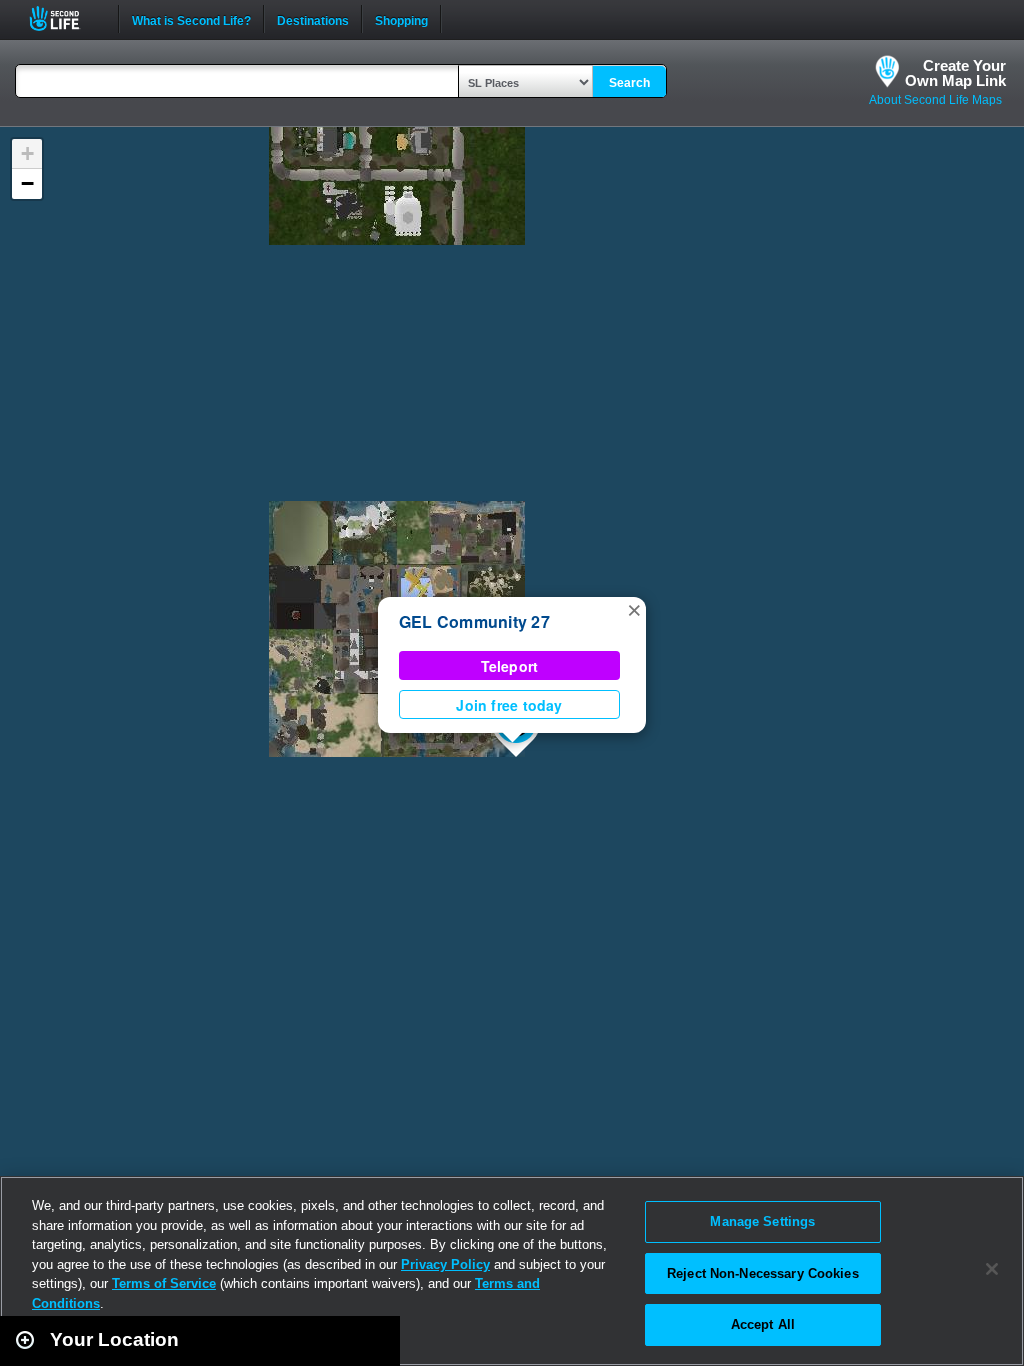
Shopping (401, 19)
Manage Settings (762, 1221)
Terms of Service (164, 1283)
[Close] (992, 1269)
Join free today (509, 705)
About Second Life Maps (935, 100)
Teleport (510, 666)
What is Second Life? (191, 19)
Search (629, 83)
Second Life (65, 18)
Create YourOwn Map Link (955, 73)
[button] (634, 609)
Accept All (763, 1324)
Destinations (313, 19)
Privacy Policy (445, 1264)
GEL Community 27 (474, 621)
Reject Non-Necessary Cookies (763, 1273)
